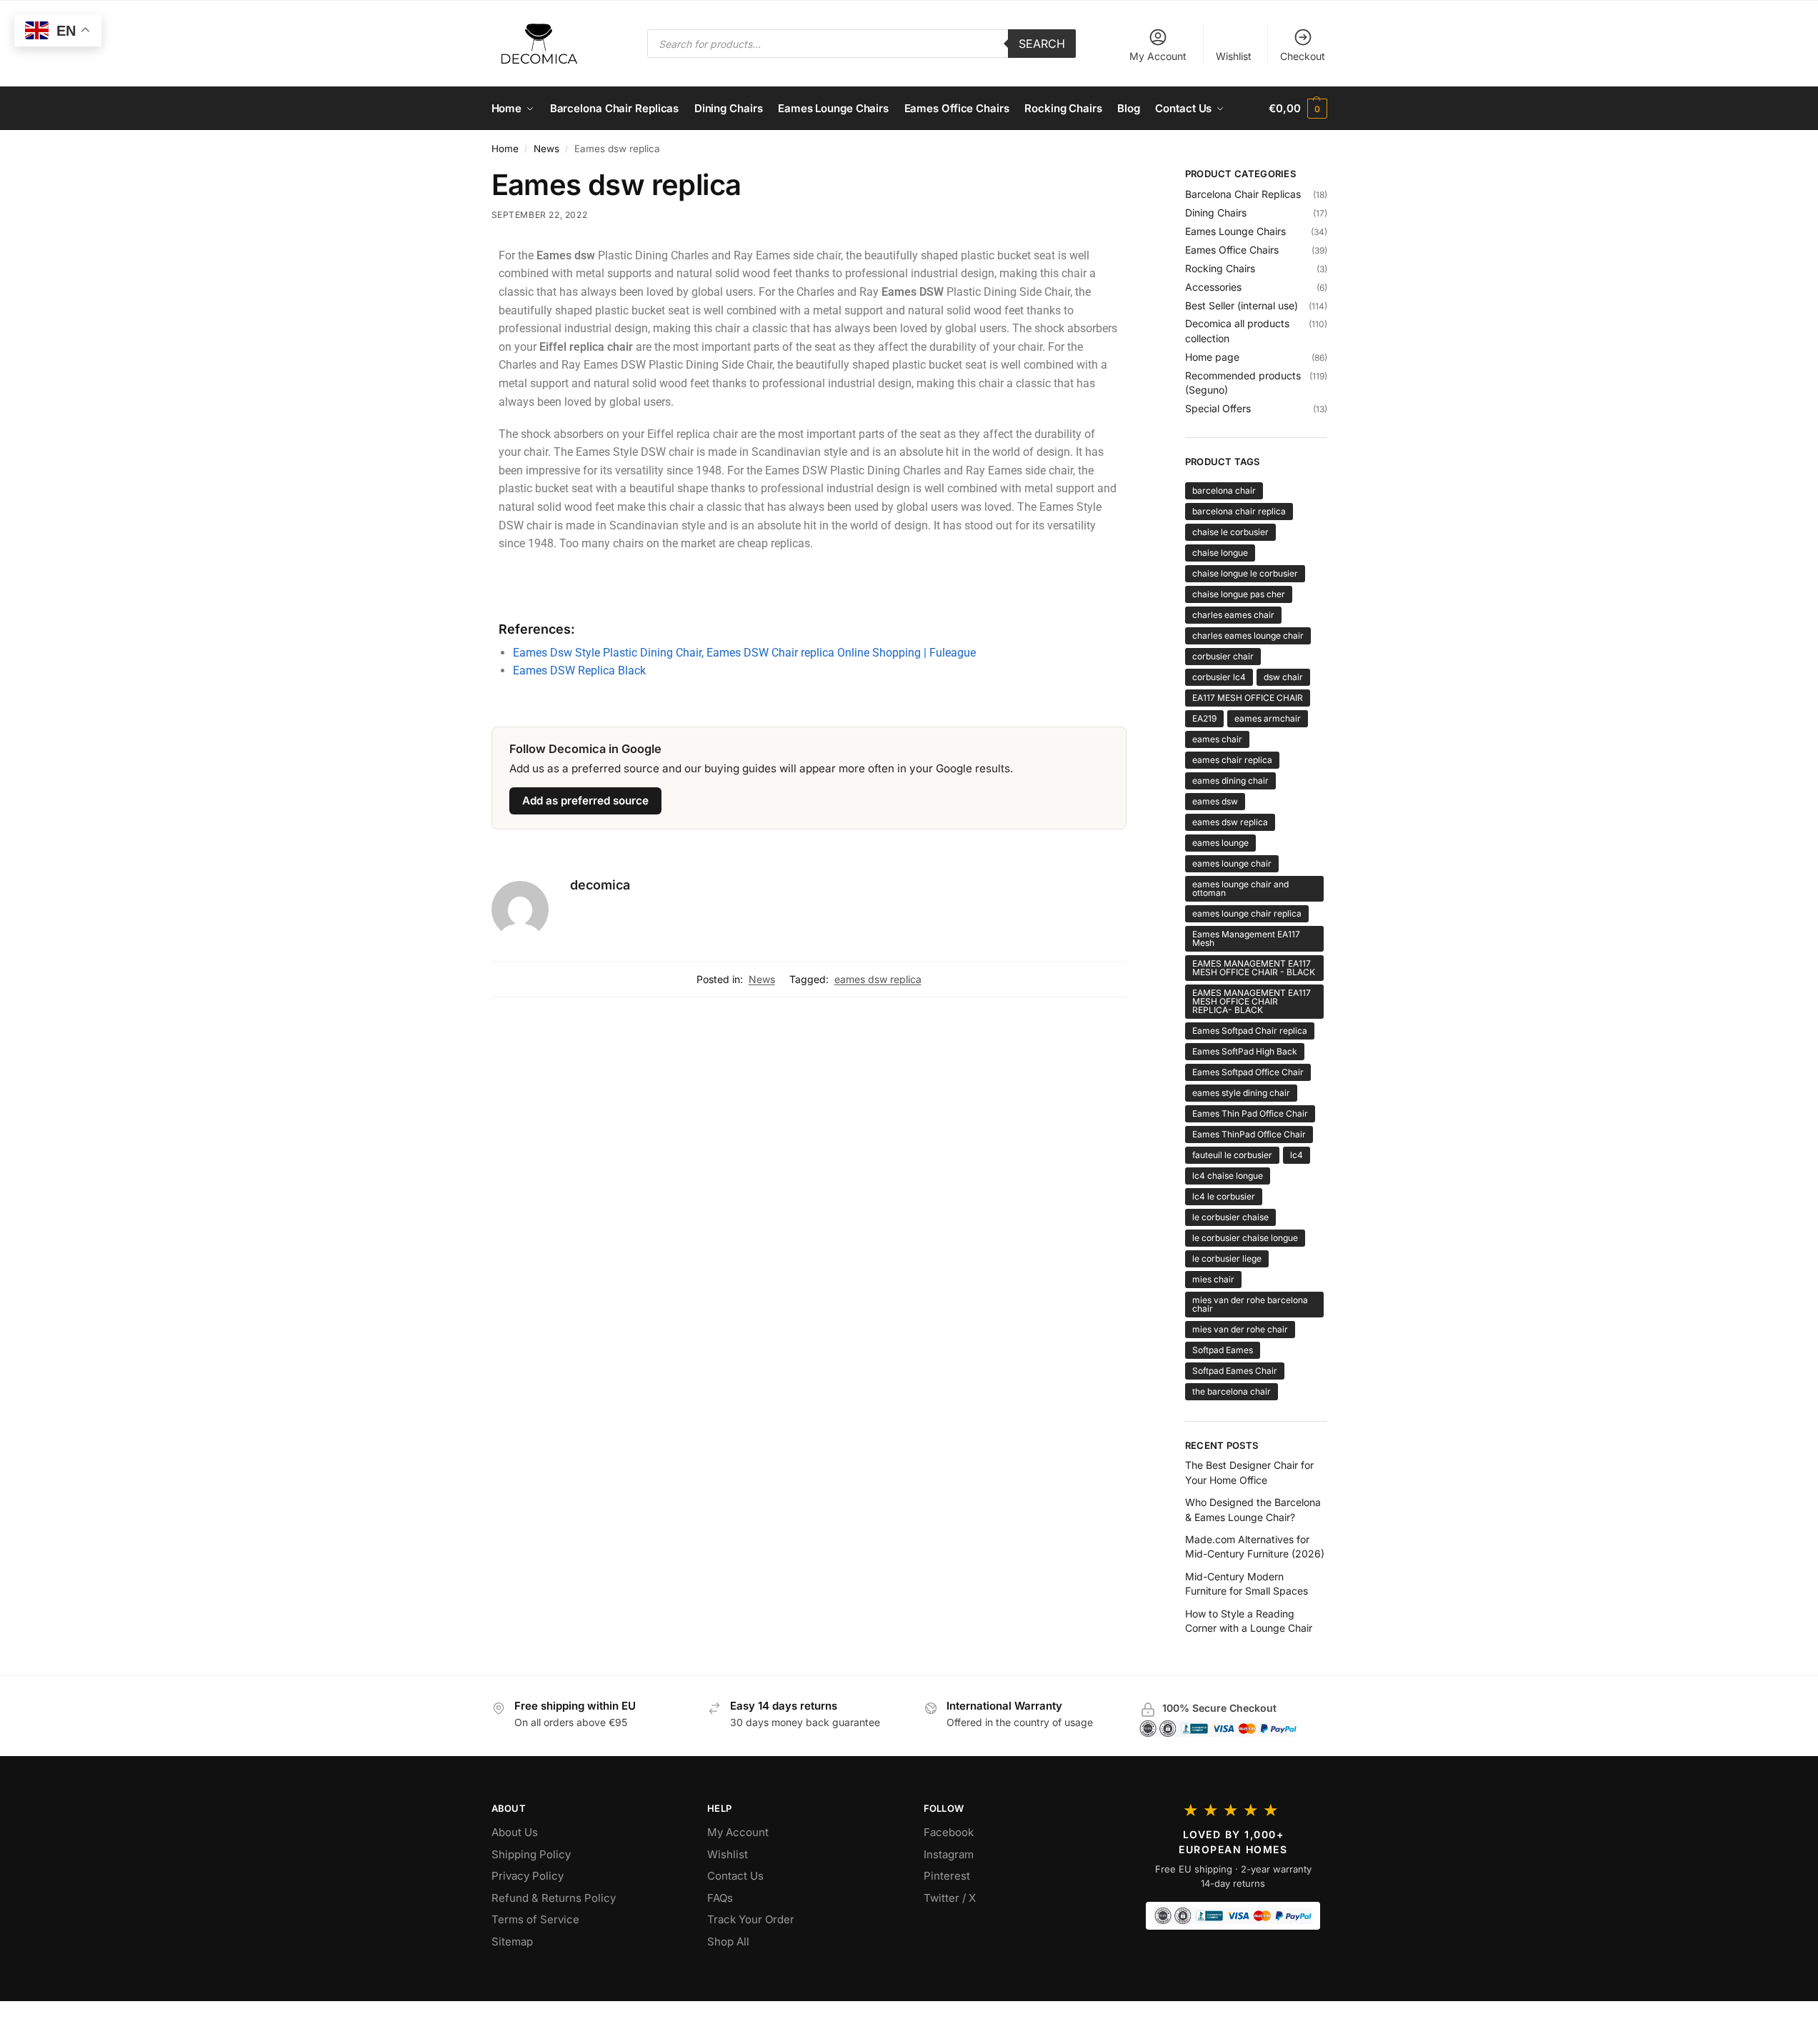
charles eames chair (1233, 615)
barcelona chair (1224, 490)
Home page (1212, 357)
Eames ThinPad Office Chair (1249, 1134)
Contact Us (735, 1876)
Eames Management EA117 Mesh (1246, 938)
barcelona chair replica (1239, 511)
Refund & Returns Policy (554, 1898)
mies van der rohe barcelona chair (1250, 1304)
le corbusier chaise (1230, 1217)
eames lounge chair (1232, 863)
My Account (1158, 56)
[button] (1298, 109)
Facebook (949, 1832)
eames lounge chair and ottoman (1240, 888)
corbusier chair (1223, 656)
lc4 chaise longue (1228, 1176)
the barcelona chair (1232, 1391)
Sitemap (512, 1941)
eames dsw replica (878, 979)
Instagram (949, 1854)
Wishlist (1234, 56)
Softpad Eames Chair (1235, 1371)
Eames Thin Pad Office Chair (1250, 1113)
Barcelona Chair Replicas (1243, 194)
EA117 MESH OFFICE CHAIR (1248, 698)
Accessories (1213, 287)
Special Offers (1218, 408)
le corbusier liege (1227, 1258)
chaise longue (1220, 553)
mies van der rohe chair (1240, 1329)
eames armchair (1268, 718)
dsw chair (1283, 677)
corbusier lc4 (1219, 677)
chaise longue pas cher (1239, 594)
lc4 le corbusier (1224, 1196)
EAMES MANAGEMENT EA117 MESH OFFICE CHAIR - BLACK (1254, 968)
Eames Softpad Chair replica (1250, 1031)
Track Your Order (751, 1919)
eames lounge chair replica (1247, 913)
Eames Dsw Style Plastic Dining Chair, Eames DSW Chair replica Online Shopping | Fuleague (744, 653)
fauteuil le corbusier (1232, 1155)
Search (1042, 44)
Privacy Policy (528, 1876)
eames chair (1217, 739)
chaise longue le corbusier (1245, 573)
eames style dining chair (1241, 1093)
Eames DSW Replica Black (579, 670)
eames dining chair (1230, 781)
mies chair (1213, 1279)
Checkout (1303, 56)
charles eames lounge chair (1248, 635)
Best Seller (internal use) (1242, 305)
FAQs (720, 1898)
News (546, 149)
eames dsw (1215, 801)
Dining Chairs (1216, 213)
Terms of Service (535, 1919)
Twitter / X (950, 1898)
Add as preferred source (585, 801)
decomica (600, 885)
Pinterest (947, 1876)
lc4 (1297, 1155)
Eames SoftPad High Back (1245, 1051)
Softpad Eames (1223, 1350)
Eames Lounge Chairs (1235, 231)
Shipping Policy (531, 1854)
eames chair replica (1232, 760)
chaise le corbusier (1230, 532)
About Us (515, 1832)
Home (505, 149)
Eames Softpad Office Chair (1248, 1072)
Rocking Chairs (1220, 268)
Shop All (728, 1941)
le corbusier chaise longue (1245, 1238)
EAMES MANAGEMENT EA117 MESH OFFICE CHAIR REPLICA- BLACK (1252, 1001)
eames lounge (1220, 843)
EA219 (1204, 718)
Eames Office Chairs (1232, 250)
